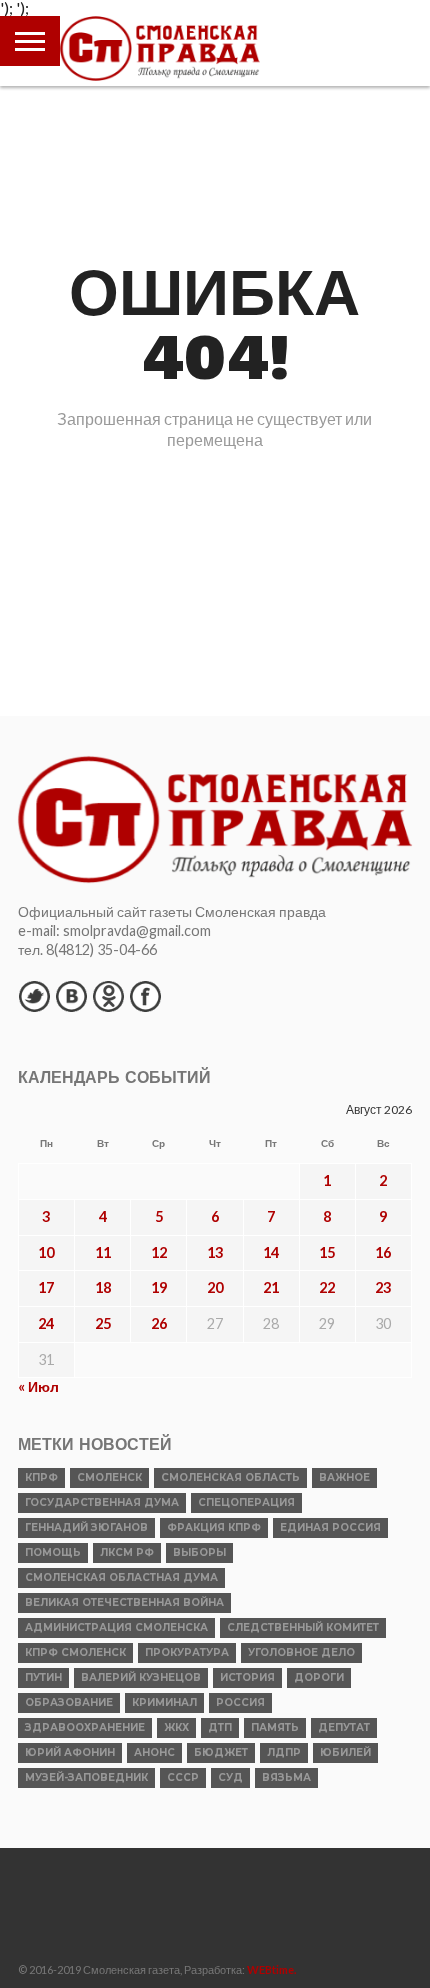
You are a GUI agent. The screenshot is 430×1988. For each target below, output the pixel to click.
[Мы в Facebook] (145, 996)
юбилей (345, 1752)
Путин (43, 1677)
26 (159, 1323)
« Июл (38, 1386)
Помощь (53, 1552)
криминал (164, 1702)
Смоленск (109, 1477)
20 (215, 1287)
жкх (176, 1727)
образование (69, 1702)
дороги (319, 1677)
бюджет (221, 1752)
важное (344, 1477)
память (275, 1727)
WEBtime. (272, 1969)
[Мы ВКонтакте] (71, 996)
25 (103, 1323)
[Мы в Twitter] (34, 996)
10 (46, 1252)
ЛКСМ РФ (127, 1552)
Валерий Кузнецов (141, 1677)
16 (383, 1252)
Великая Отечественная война (124, 1602)
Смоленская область (230, 1477)
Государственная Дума (102, 1502)
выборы (199, 1552)
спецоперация (246, 1502)
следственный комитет (303, 1627)
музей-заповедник (86, 1777)
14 (271, 1252)
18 (103, 1287)
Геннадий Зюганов (86, 1527)
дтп (220, 1727)
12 (159, 1252)
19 (159, 1287)
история (247, 1677)
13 (215, 1252)
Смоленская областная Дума (121, 1577)
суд (230, 1777)
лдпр (284, 1752)
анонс (154, 1752)
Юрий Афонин (70, 1752)
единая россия (330, 1527)
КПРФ (41, 1477)
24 (46, 1323)
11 (103, 1252)
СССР (183, 1777)
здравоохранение (85, 1727)
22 (327, 1287)
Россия (240, 1702)
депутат (344, 1727)
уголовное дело (301, 1652)
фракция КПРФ (214, 1527)
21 (271, 1287)
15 (327, 1252)
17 (46, 1287)
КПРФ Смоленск (75, 1652)
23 (383, 1287)
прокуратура (187, 1652)
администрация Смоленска (116, 1627)
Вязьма (286, 1777)
